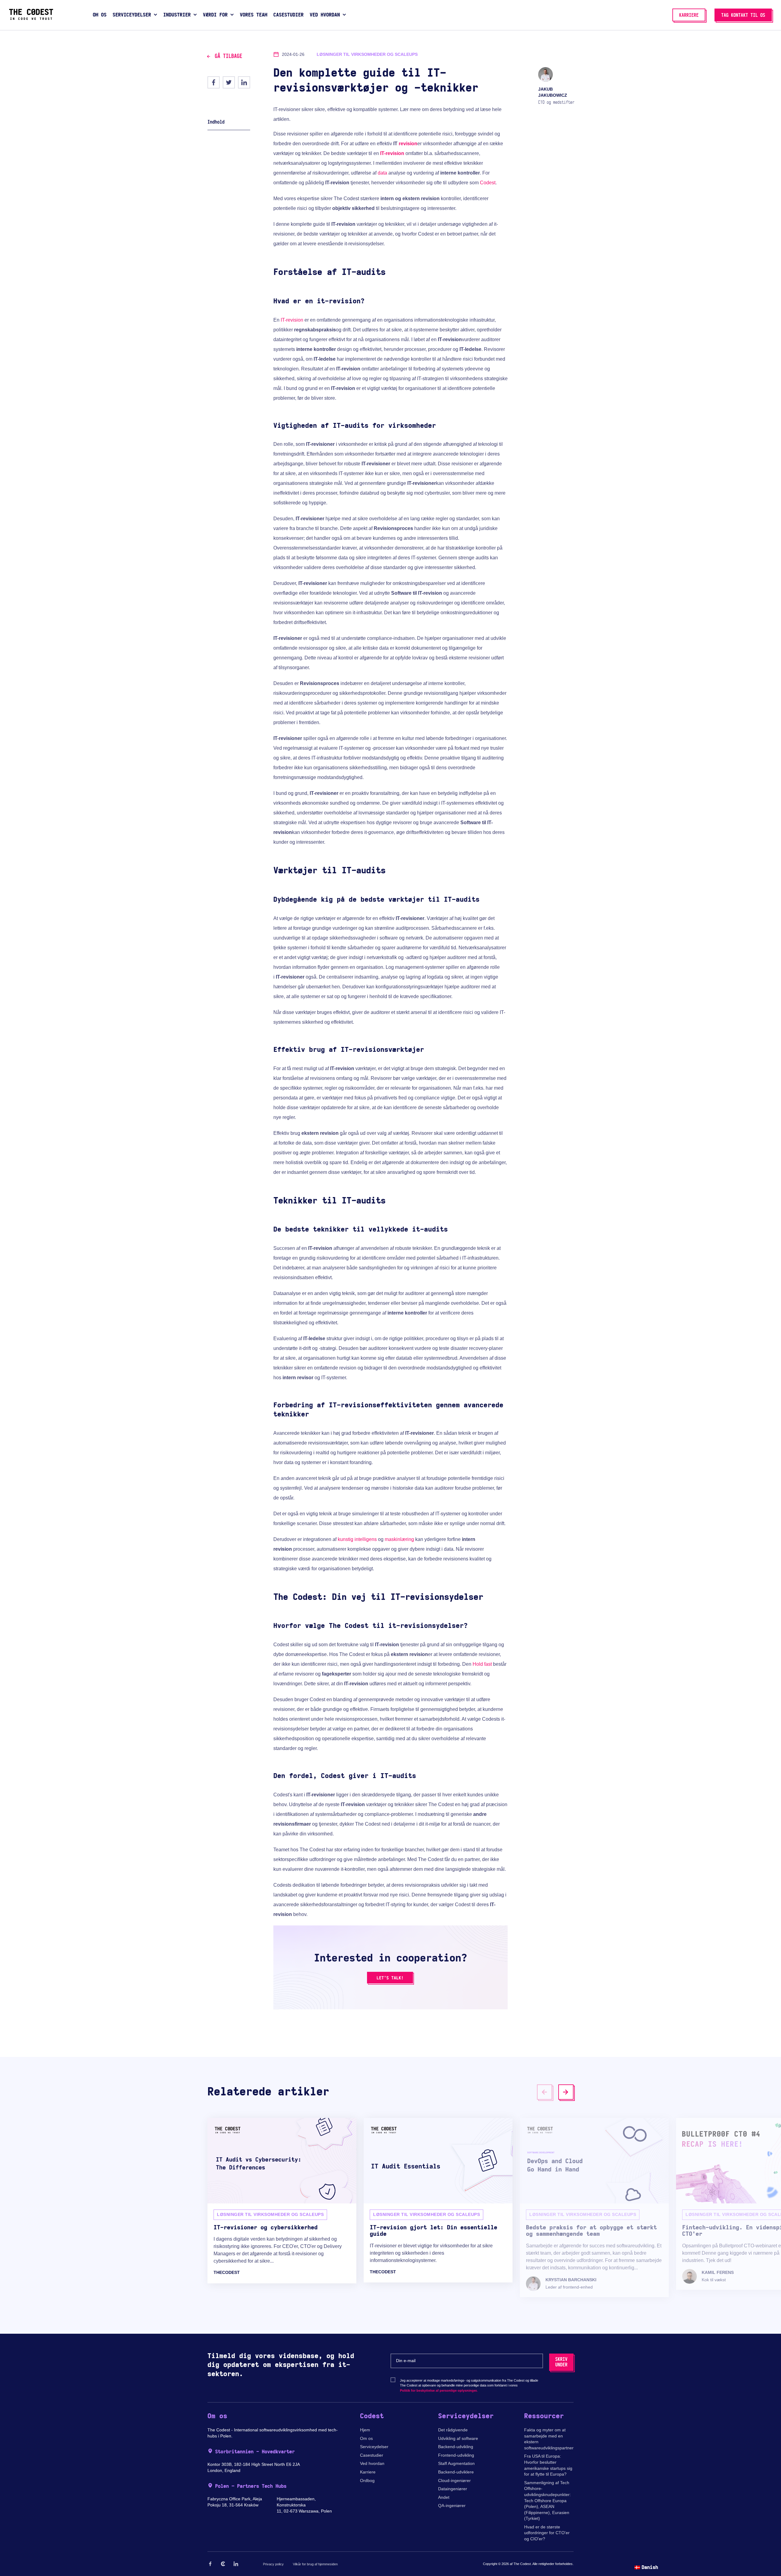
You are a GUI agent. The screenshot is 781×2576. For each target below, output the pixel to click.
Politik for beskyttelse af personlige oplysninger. (439, 2390)
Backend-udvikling (456, 2447)
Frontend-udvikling (456, 2455)
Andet (444, 2497)
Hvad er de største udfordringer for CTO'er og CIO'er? (547, 2533)
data (382, 173)
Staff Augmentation (456, 2463)
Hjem (365, 2430)
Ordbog (367, 2480)
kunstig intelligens (357, 1539)
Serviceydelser (374, 2447)
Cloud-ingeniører (454, 2480)
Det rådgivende (453, 2430)
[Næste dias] (566, 2092)
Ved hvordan (372, 2463)
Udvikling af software (458, 2438)
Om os (366, 2438)
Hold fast (482, 1664)
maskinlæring (399, 1539)
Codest (488, 183)
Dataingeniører (453, 2489)
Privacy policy (273, 2564)
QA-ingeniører (452, 2506)
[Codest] (31, 18)
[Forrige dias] (545, 2092)
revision (408, 144)
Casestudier (372, 2455)
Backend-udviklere (456, 2472)
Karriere (368, 2472)
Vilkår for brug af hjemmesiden (315, 2564)
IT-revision (392, 153)
